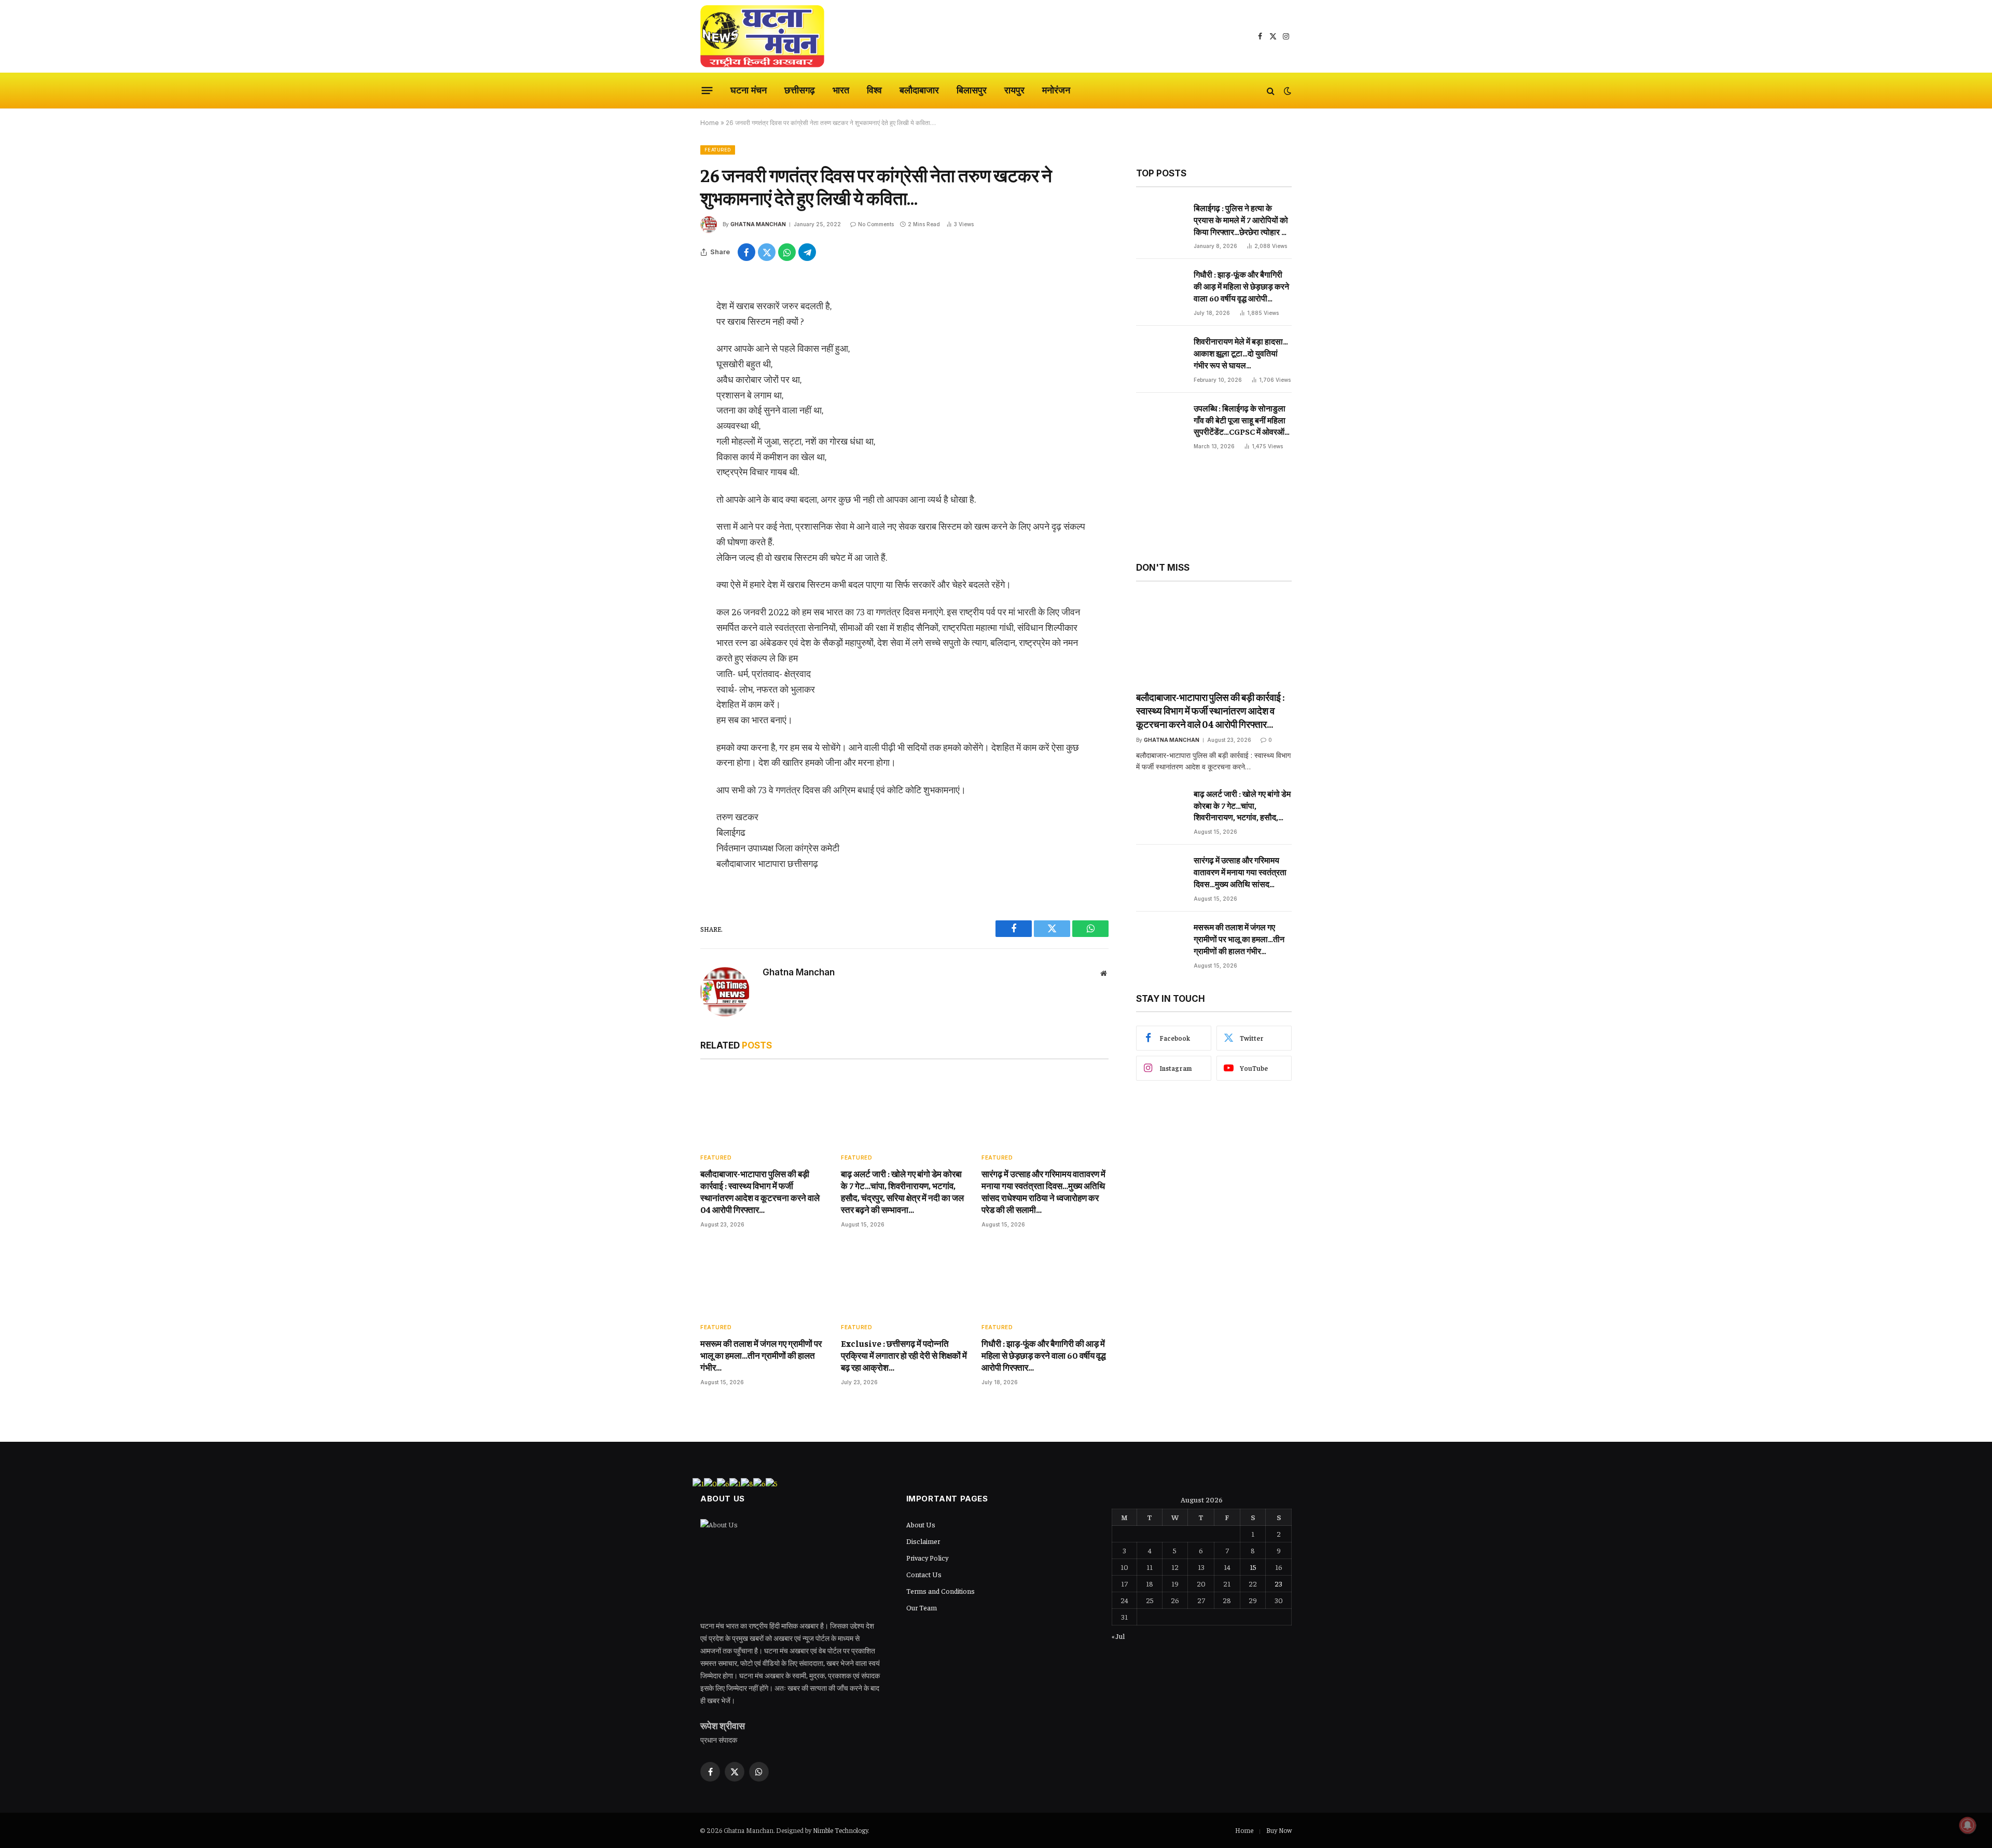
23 (1278, 1583)
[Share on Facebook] (746, 252)
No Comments (876, 224)
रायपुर (1014, 90)
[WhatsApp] (664, 365)
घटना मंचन (749, 90)
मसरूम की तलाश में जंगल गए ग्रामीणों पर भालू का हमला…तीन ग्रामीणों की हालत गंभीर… (761, 1355)
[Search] (1271, 91)
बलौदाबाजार (919, 90)
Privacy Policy (927, 1557)
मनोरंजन (1056, 90)
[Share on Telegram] (807, 252)
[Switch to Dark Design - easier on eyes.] (1286, 91)
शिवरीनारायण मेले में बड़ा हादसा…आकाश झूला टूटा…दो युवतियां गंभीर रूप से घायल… (1241, 353)
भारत (841, 90)
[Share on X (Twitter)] (767, 252)
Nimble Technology (840, 1830)
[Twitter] (664, 339)
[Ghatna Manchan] (762, 36)
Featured (718, 150)
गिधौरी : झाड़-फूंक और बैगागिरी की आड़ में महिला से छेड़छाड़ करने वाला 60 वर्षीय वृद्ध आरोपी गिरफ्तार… (1044, 1355)
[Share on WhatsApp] (787, 252)
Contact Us (924, 1574)
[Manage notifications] (1968, 1825)
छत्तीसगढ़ (800, 90)
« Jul (1118, 1636)
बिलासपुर (972, 90)
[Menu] (707, 91)
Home (710, 123)
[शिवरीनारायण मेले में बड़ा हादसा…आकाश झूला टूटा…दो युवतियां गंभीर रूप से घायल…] (1160, 358)
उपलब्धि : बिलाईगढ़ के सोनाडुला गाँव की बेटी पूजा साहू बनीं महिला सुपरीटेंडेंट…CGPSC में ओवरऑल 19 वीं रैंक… (1242, 420)
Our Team (922, 1607)
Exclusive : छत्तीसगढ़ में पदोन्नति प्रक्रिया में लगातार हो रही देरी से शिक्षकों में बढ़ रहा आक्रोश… (904, 1355)
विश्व (874, 90)
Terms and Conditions (940, 1591)
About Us (921, 1524)
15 (1253, 1567)
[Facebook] (664, 312)
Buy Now (1279, 1830)
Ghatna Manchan (758, 224)
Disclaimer (923, 1541)
